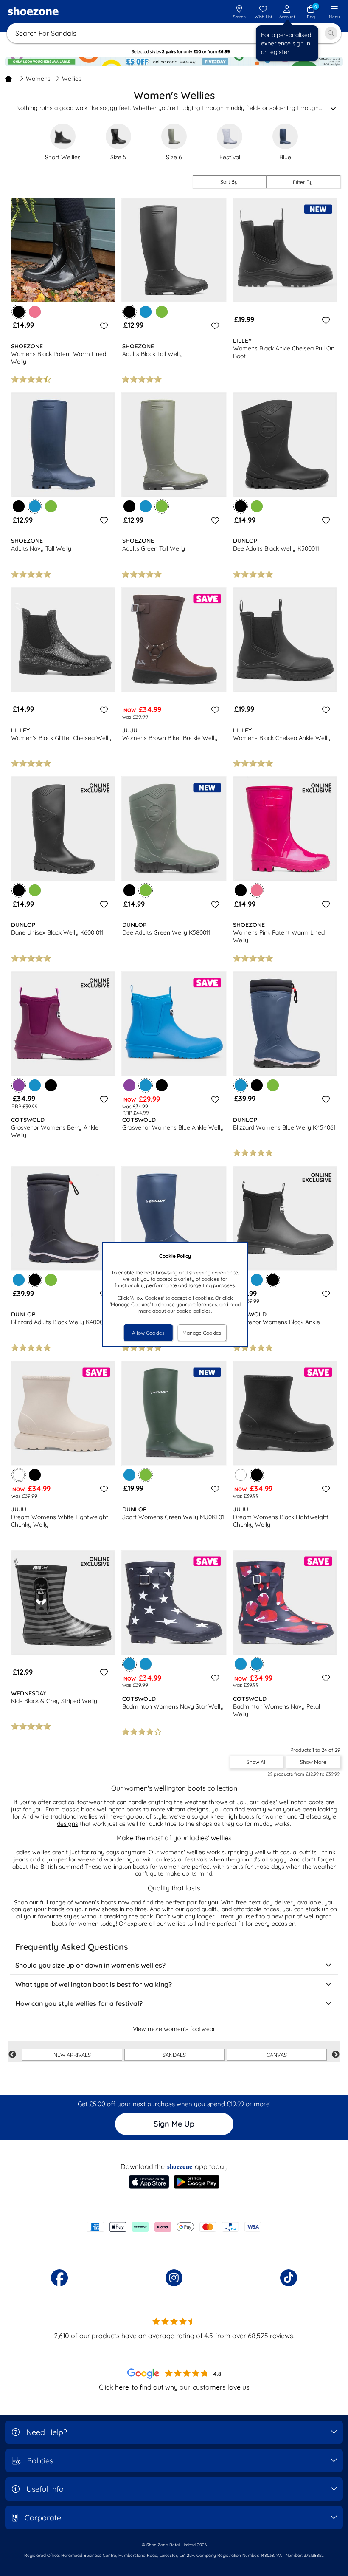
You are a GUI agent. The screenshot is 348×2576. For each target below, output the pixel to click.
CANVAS (277, 2055)
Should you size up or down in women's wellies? (90, 1965)
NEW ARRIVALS (72, 2055)
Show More (313, 1762)
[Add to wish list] (103, 326)
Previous (12, 2055)
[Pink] (35, 312)
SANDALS (174, 2055)
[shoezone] (33, 12)
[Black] (19, 506)
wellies (176, 1924)
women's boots (95, 1902)
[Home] (8, 79)
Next (336, 2055)
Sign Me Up (174, 2124)
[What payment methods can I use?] (174, 2227)
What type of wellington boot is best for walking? (94, 1984)
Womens (38, 79)
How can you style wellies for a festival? (79, 2003)
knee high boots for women (248, 1816)
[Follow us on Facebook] (59, 2278)
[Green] (162, 312)
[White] (241, 1475)
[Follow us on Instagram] (174, 2278)
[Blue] (146, 312)
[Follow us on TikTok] (289, 2278)
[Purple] (129, 1085)
